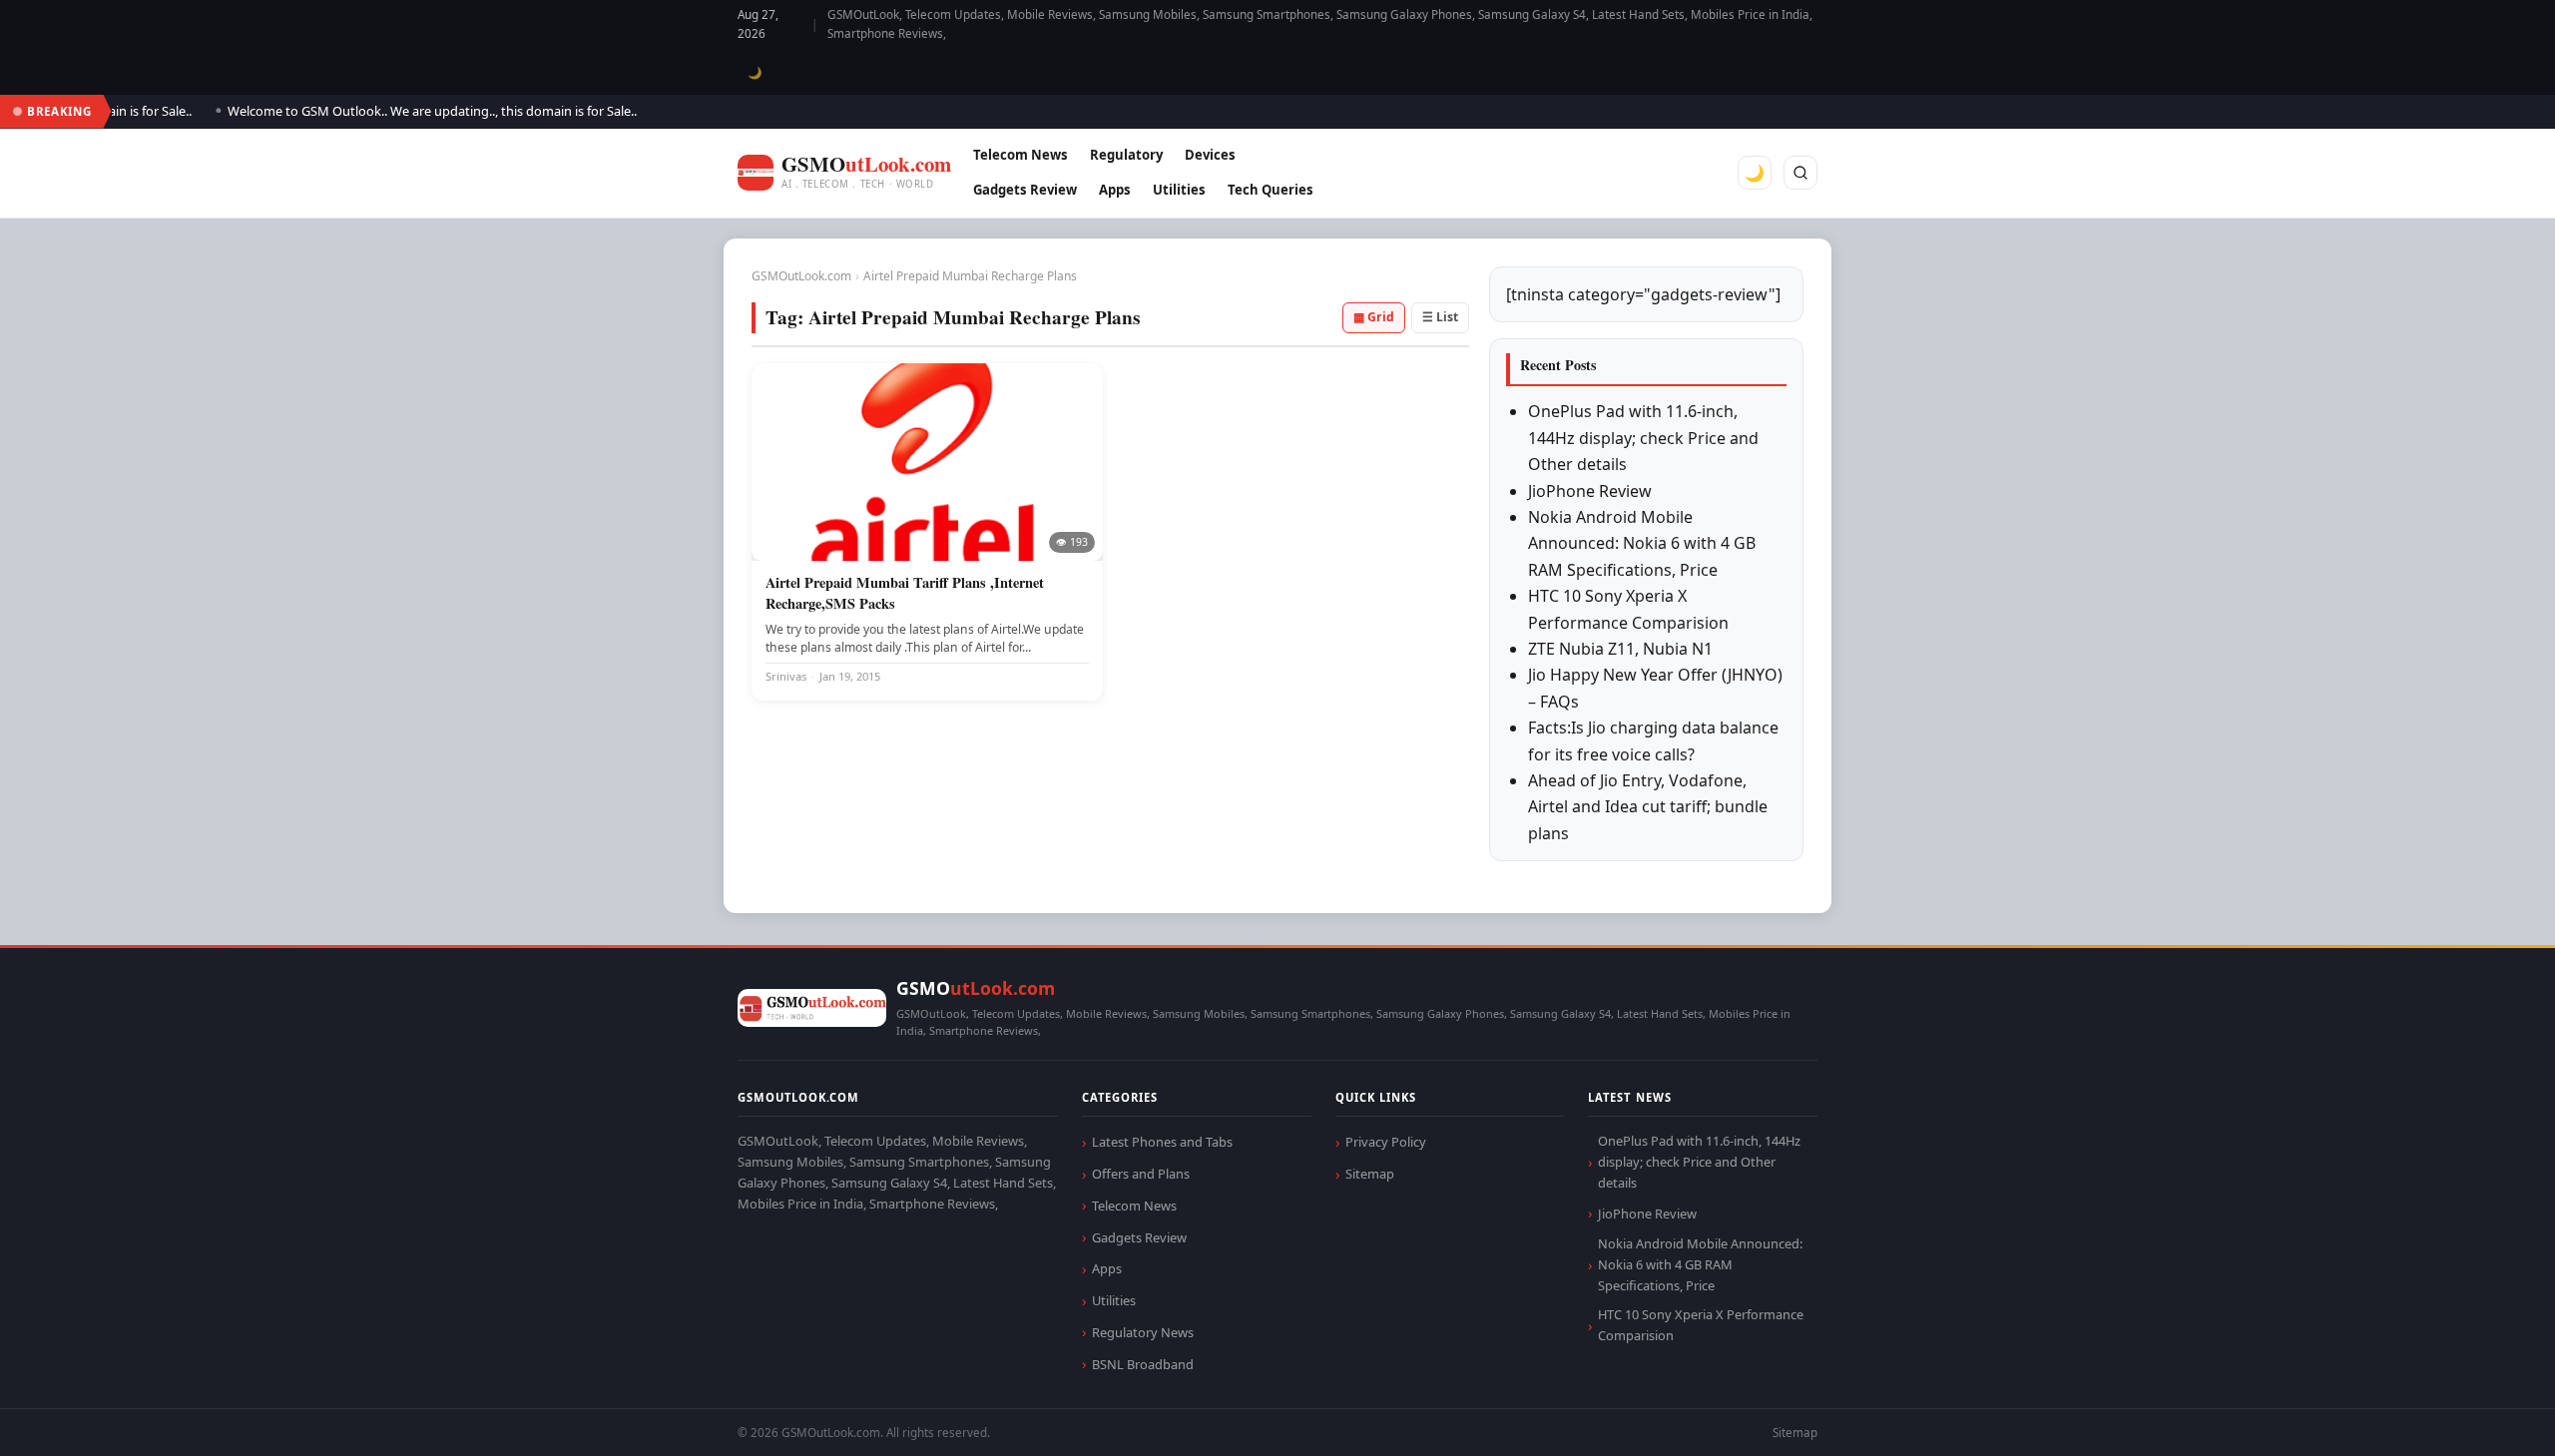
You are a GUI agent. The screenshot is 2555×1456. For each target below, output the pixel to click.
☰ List (1440, 317)
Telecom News (1021, 155)
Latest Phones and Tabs (1162, 1142)
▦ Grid (1374, 317)
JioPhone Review (1590, 491)
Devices (1210, 155)
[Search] (1800, 173)
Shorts (2487, 1417)
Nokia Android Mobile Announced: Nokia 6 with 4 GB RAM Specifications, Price (1642, 543)
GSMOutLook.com (801, 276)
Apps (1115, 190)
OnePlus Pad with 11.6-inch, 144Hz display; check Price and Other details (1643, 438)
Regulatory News (1143, 1332)
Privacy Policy (1386, 1142)
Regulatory (1126, 155)
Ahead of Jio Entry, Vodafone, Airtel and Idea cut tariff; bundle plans (1648, 807)
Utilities (1179, 190)
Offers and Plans (1141, 1174)
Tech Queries (1271, 190)
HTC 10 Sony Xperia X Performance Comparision (1701, 1325)
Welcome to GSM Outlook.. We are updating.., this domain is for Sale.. (408, 111)
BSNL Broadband (1143, 1364)
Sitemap (1370, 1174)
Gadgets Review (1025, 190)
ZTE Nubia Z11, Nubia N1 (1620, 649)
